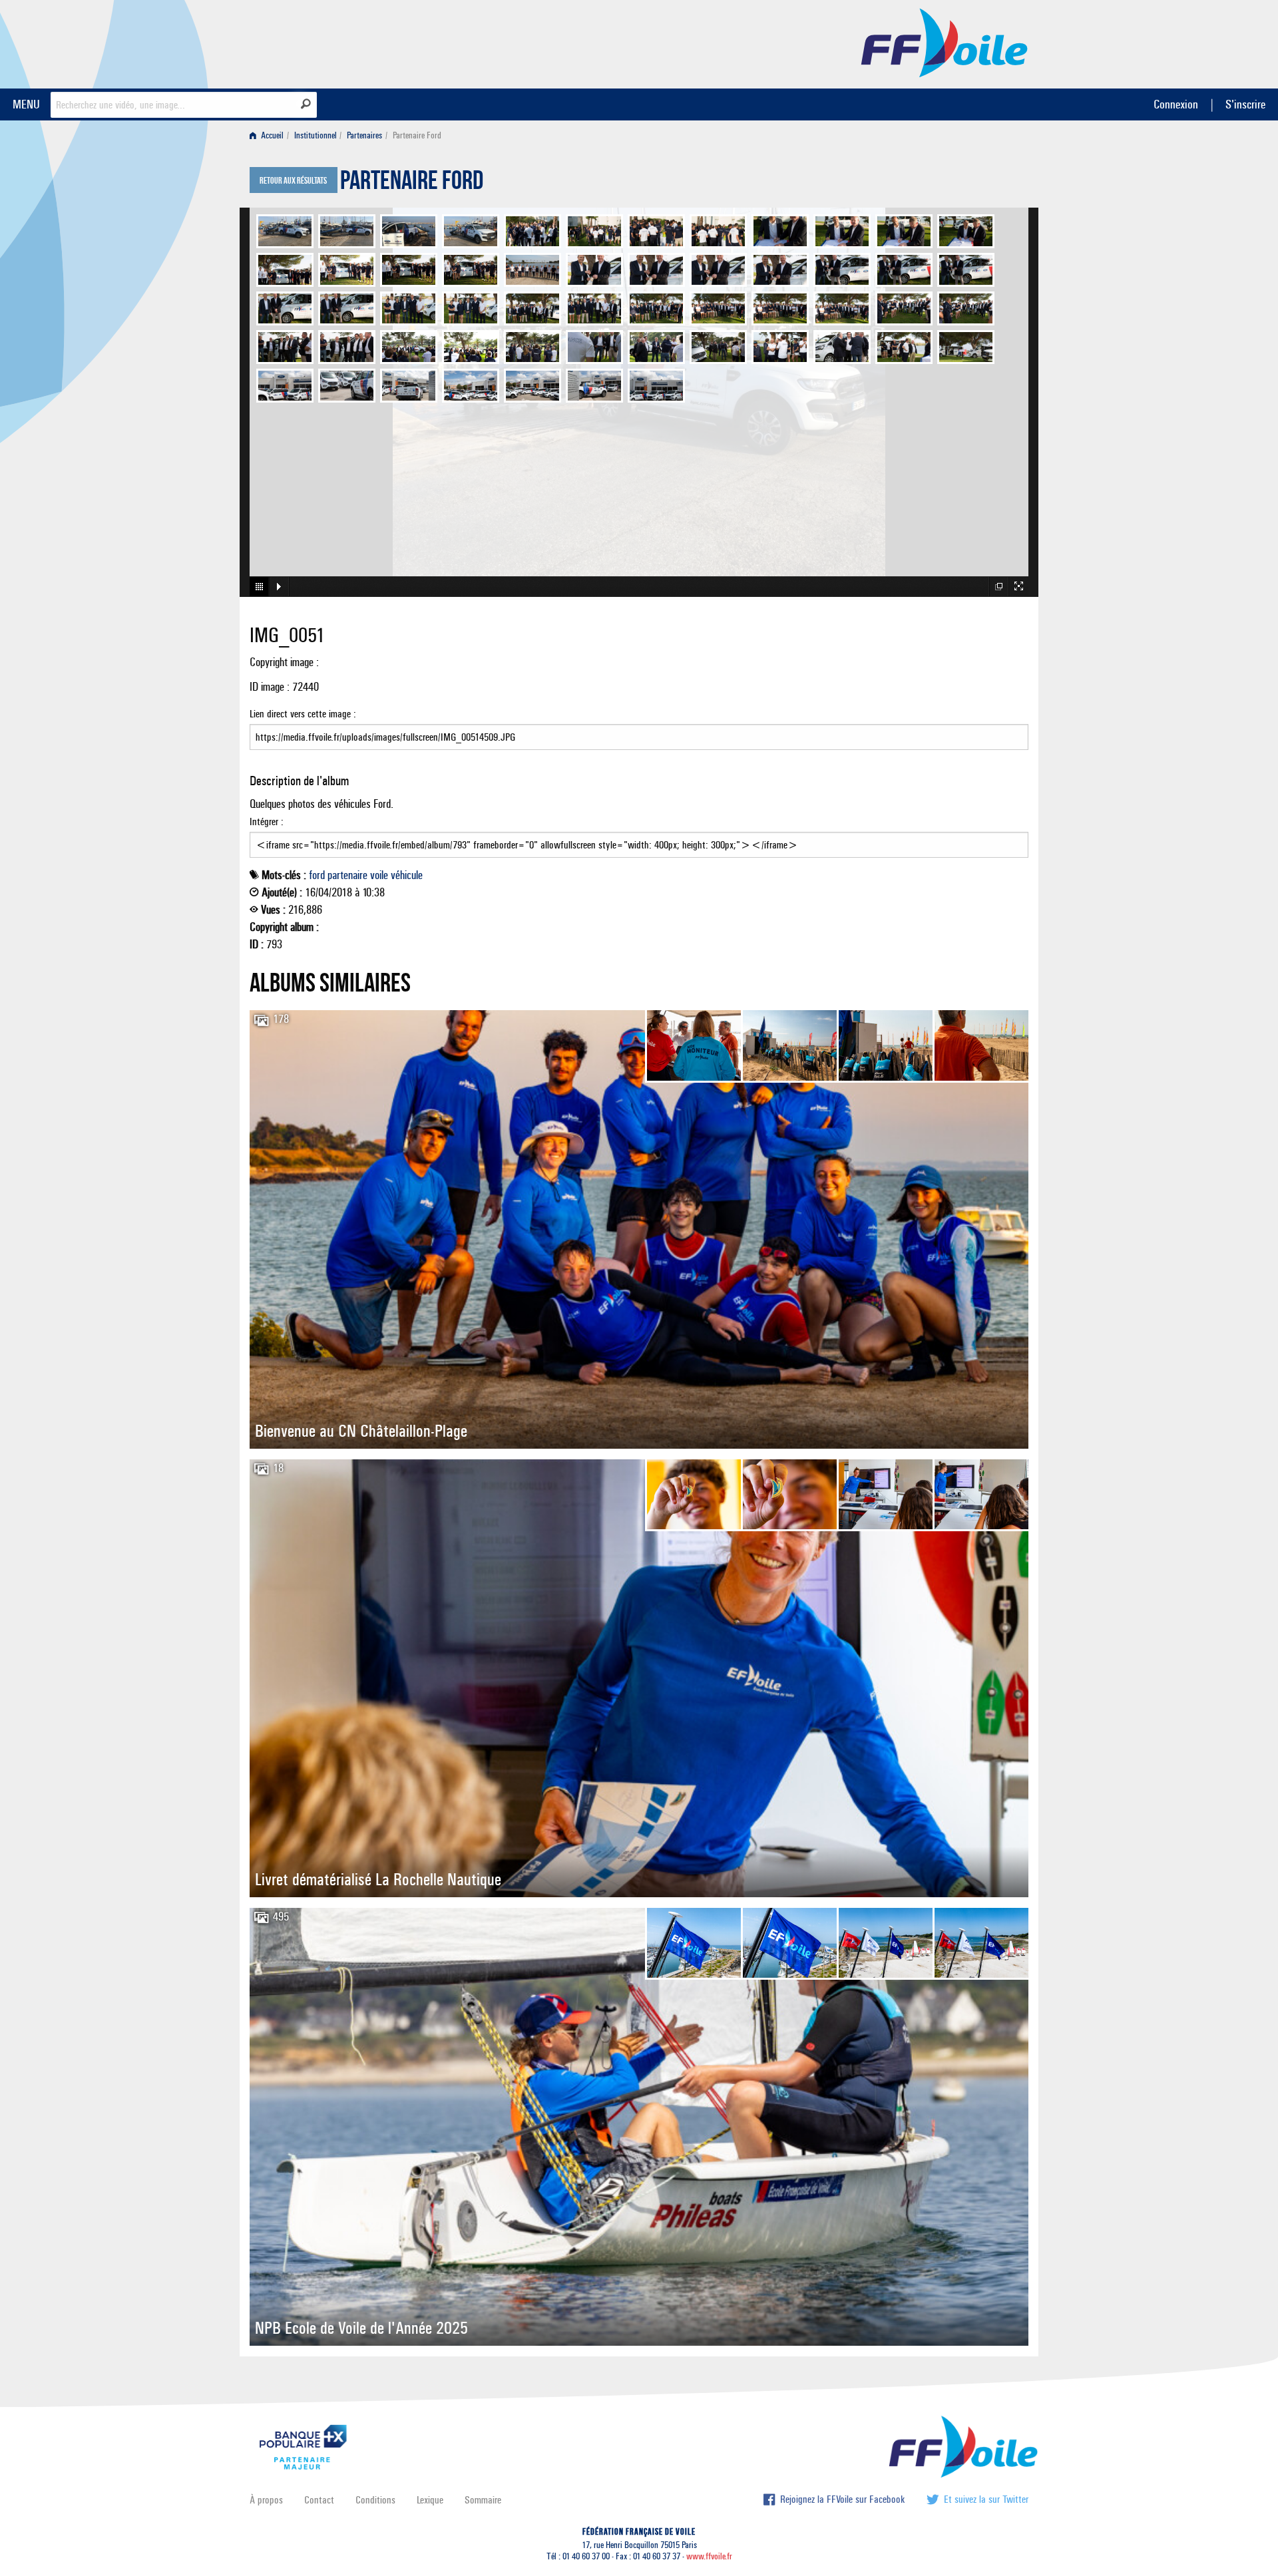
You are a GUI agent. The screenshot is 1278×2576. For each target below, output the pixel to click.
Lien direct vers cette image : (303, 714)
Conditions (375, 2500)
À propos (266, 2500)
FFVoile (945, 42)
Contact (319, 2500)
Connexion (1176, 104)
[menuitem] (269, 135)
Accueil (271, 135)
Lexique (430, 2500)
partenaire (347, 875)
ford (317, 875)
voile (379, 875)
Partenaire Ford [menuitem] (417, 135)
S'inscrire (1245, 104)
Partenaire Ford (412, 184)
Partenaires (364, 135)
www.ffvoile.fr (709, 2556)
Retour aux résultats (293, 181)
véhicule (407, 875)
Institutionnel (316, 135)
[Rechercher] (306, 104)
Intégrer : (267, 822)
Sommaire (483, 2500)
